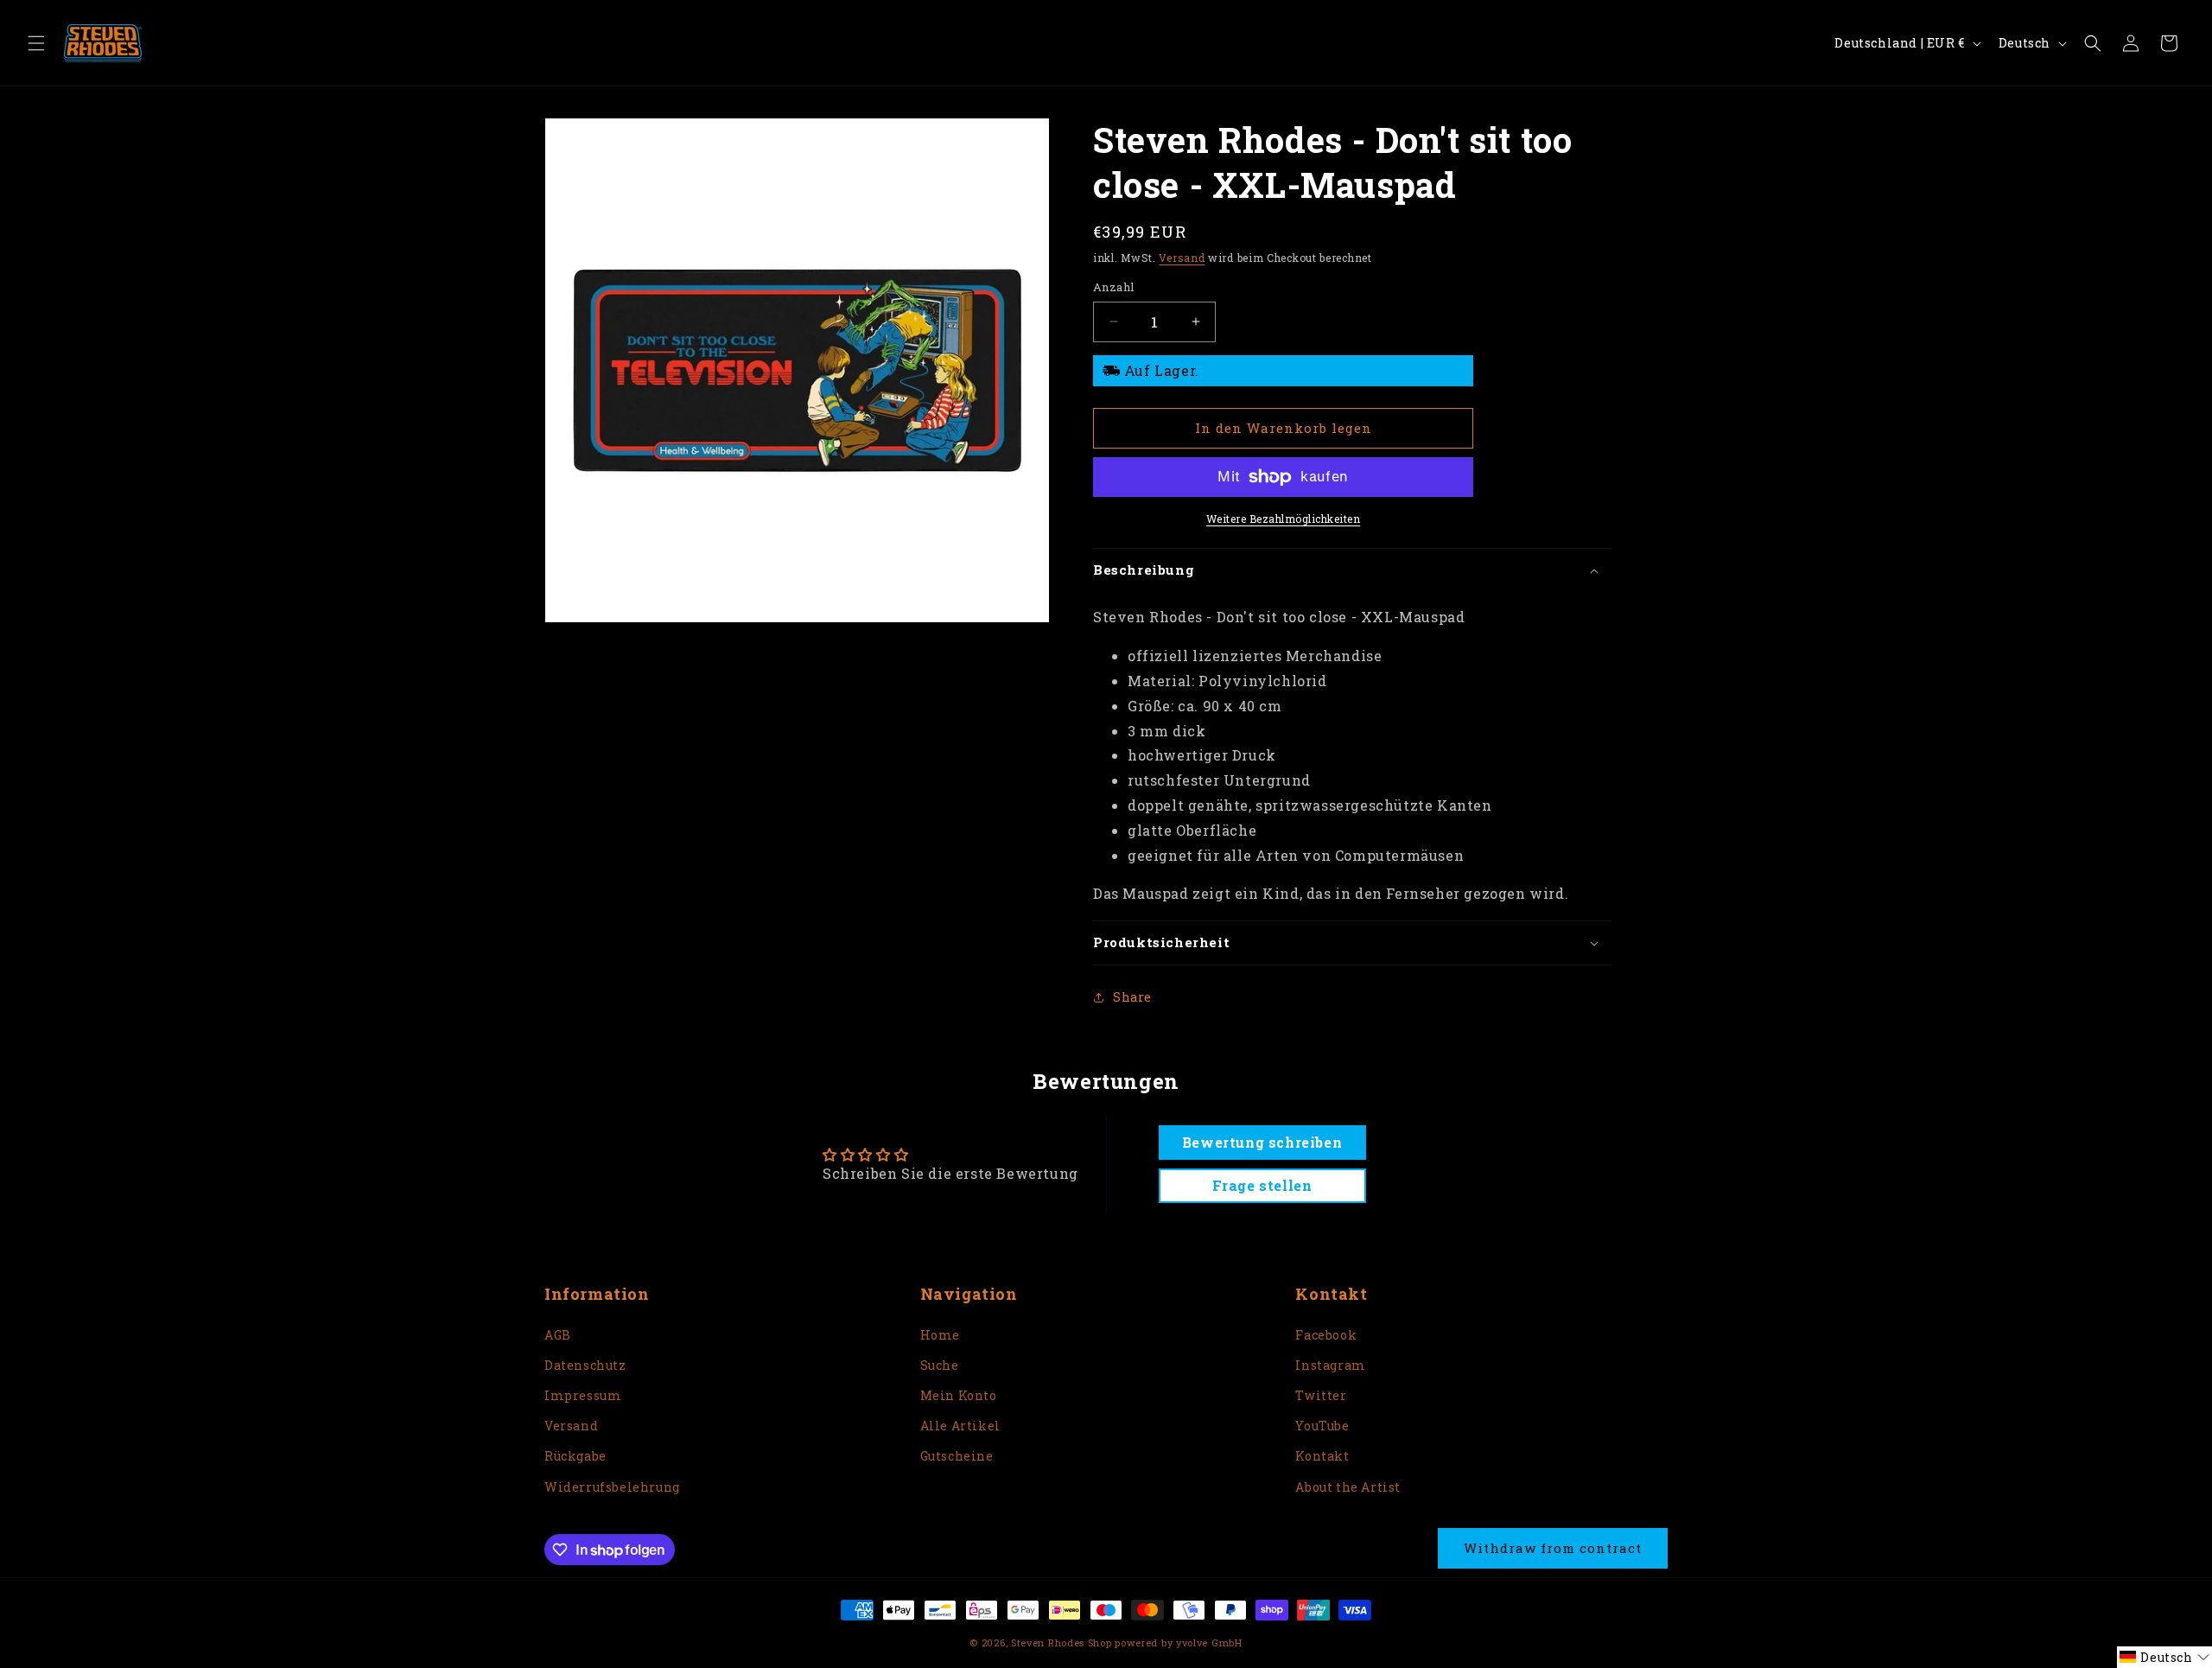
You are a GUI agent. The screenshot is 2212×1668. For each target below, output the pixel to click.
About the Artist (1348, 1487)
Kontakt (1322, 1456)
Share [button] (1132, 997)
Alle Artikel (960, 1426)
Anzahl (1113, 287)
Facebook (1326, 1335)
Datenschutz (585, 1365)
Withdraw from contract (1553, 1548)
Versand (1182, 258)
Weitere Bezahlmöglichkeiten (1284, 519)
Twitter (1321, 1395)
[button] (36, 43)
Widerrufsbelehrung (612, 1487)
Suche (940, 1365)
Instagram (1330, 1365)
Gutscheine (957, 1456)
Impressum (583, 1395)
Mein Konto (959, 1395)
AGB (558, 1335)
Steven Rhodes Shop (1062, 1643)
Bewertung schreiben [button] (1262, 1142)
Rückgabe (575, 1456)
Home (940, 1335)
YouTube (1322, 1426)
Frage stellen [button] (1262, 1185)
